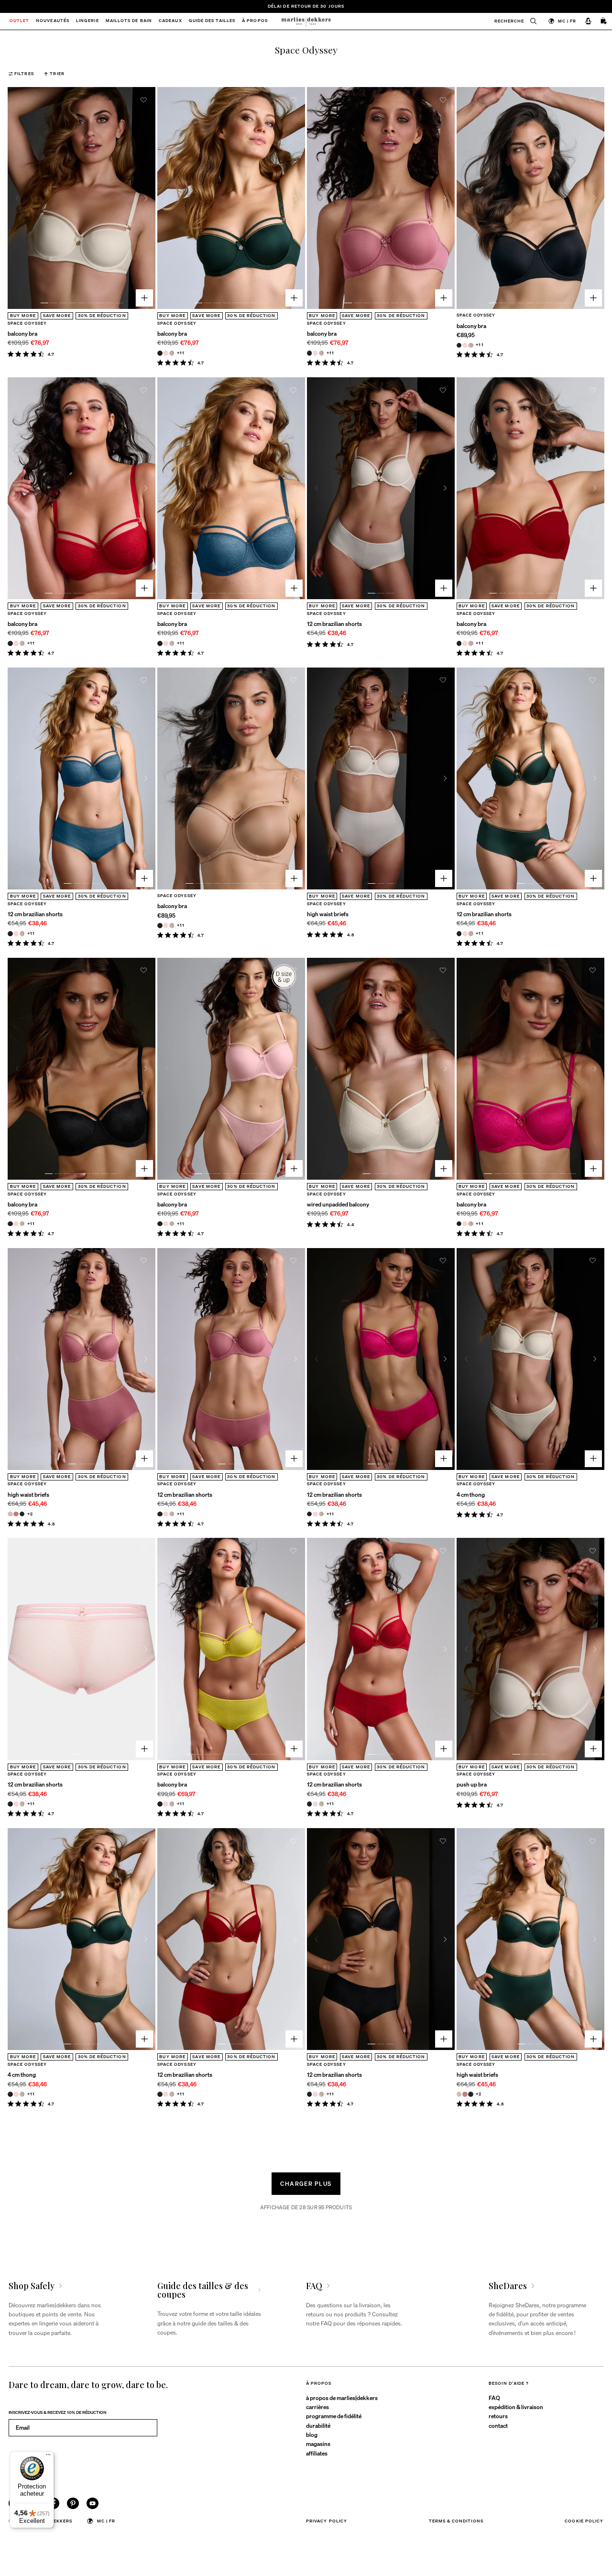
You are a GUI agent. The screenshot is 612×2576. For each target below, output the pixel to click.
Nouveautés (53, 21)
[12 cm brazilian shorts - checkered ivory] (22, 934)
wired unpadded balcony (338, 1204)
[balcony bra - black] (160, 353)
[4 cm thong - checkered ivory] (22, 2094)
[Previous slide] (17, 198)
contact (498, 2425)
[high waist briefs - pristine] (10, 1514)
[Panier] (604, 22)
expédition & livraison (516, 2407)
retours (498, 2416)
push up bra (472, 1784)
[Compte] (588, 22)
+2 (30, 1514)
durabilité (318, 2425)
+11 (181, 353)
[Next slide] (146, 198)
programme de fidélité (334, 2416)
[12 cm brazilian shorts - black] (10, 934)
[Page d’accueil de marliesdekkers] (306, 21)
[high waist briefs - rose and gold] (16, 1514)
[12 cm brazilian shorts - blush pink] (16, 934)
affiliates (317, 2453)
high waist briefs (328, 914)
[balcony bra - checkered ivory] (172, 353)
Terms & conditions (456, 2521)
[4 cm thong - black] (10, 2094)
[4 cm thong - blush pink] (16, 2094)
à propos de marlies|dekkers (342, 2398)
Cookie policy (584, 2521)
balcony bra (22, 333)
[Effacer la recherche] (530, 21)
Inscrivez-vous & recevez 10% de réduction (58, 2412)
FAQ (494, 2398)
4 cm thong (471, 1494)
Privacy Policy (327, 2521)
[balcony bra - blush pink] (166, 353)
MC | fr (567, 21)
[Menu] (48, 2457)
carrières (317, 2407)
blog (312, 2434)
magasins (318, 2444)
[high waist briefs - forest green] (22, 1514)
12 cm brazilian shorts (334, 624)
